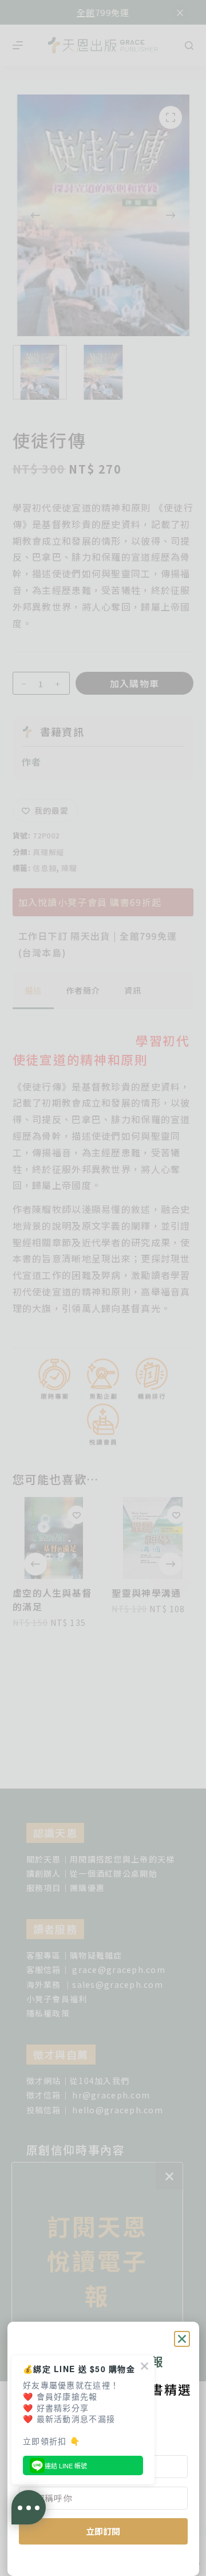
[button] (182, 2339)
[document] (103, 1288)
